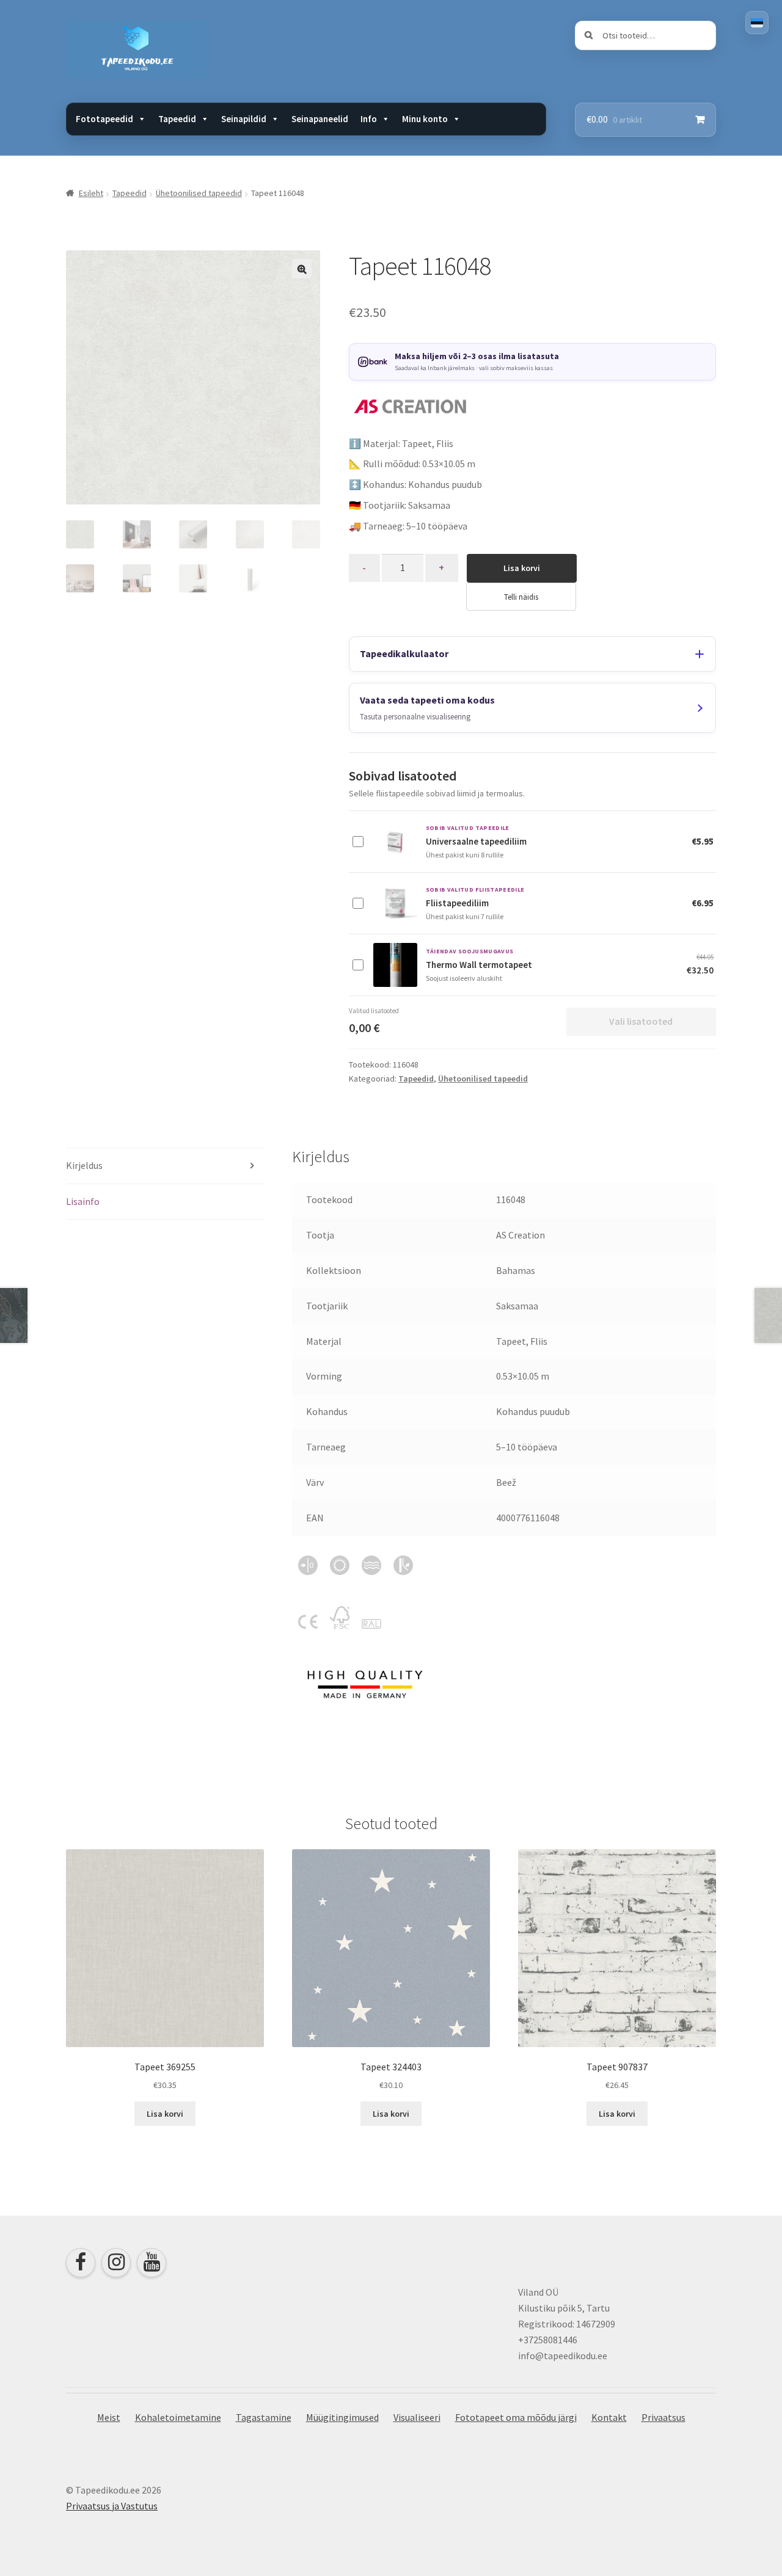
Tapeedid (130, 193)
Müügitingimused (342, 2417)
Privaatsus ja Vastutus (112, 2506)
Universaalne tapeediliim (476, 841)
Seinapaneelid (320, 119)
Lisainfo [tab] (83, 1201)
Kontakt (609, 2417)
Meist (109, 2417)
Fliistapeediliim (457, 903)
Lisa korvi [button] (165, 2114)
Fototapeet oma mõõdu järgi (516, 2417)
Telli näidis (521, 597)
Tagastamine (264, 2417)
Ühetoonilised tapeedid (199, 193)
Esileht (91, 193)
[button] (302, 269)
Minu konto (425, 119)
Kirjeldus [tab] (84, 1165)
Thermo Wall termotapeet (479, 965)
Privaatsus (663, 2417)
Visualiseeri (417, 2417)
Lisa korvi (522, 568)
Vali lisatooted (641, 1021)
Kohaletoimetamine (178, 2417)
